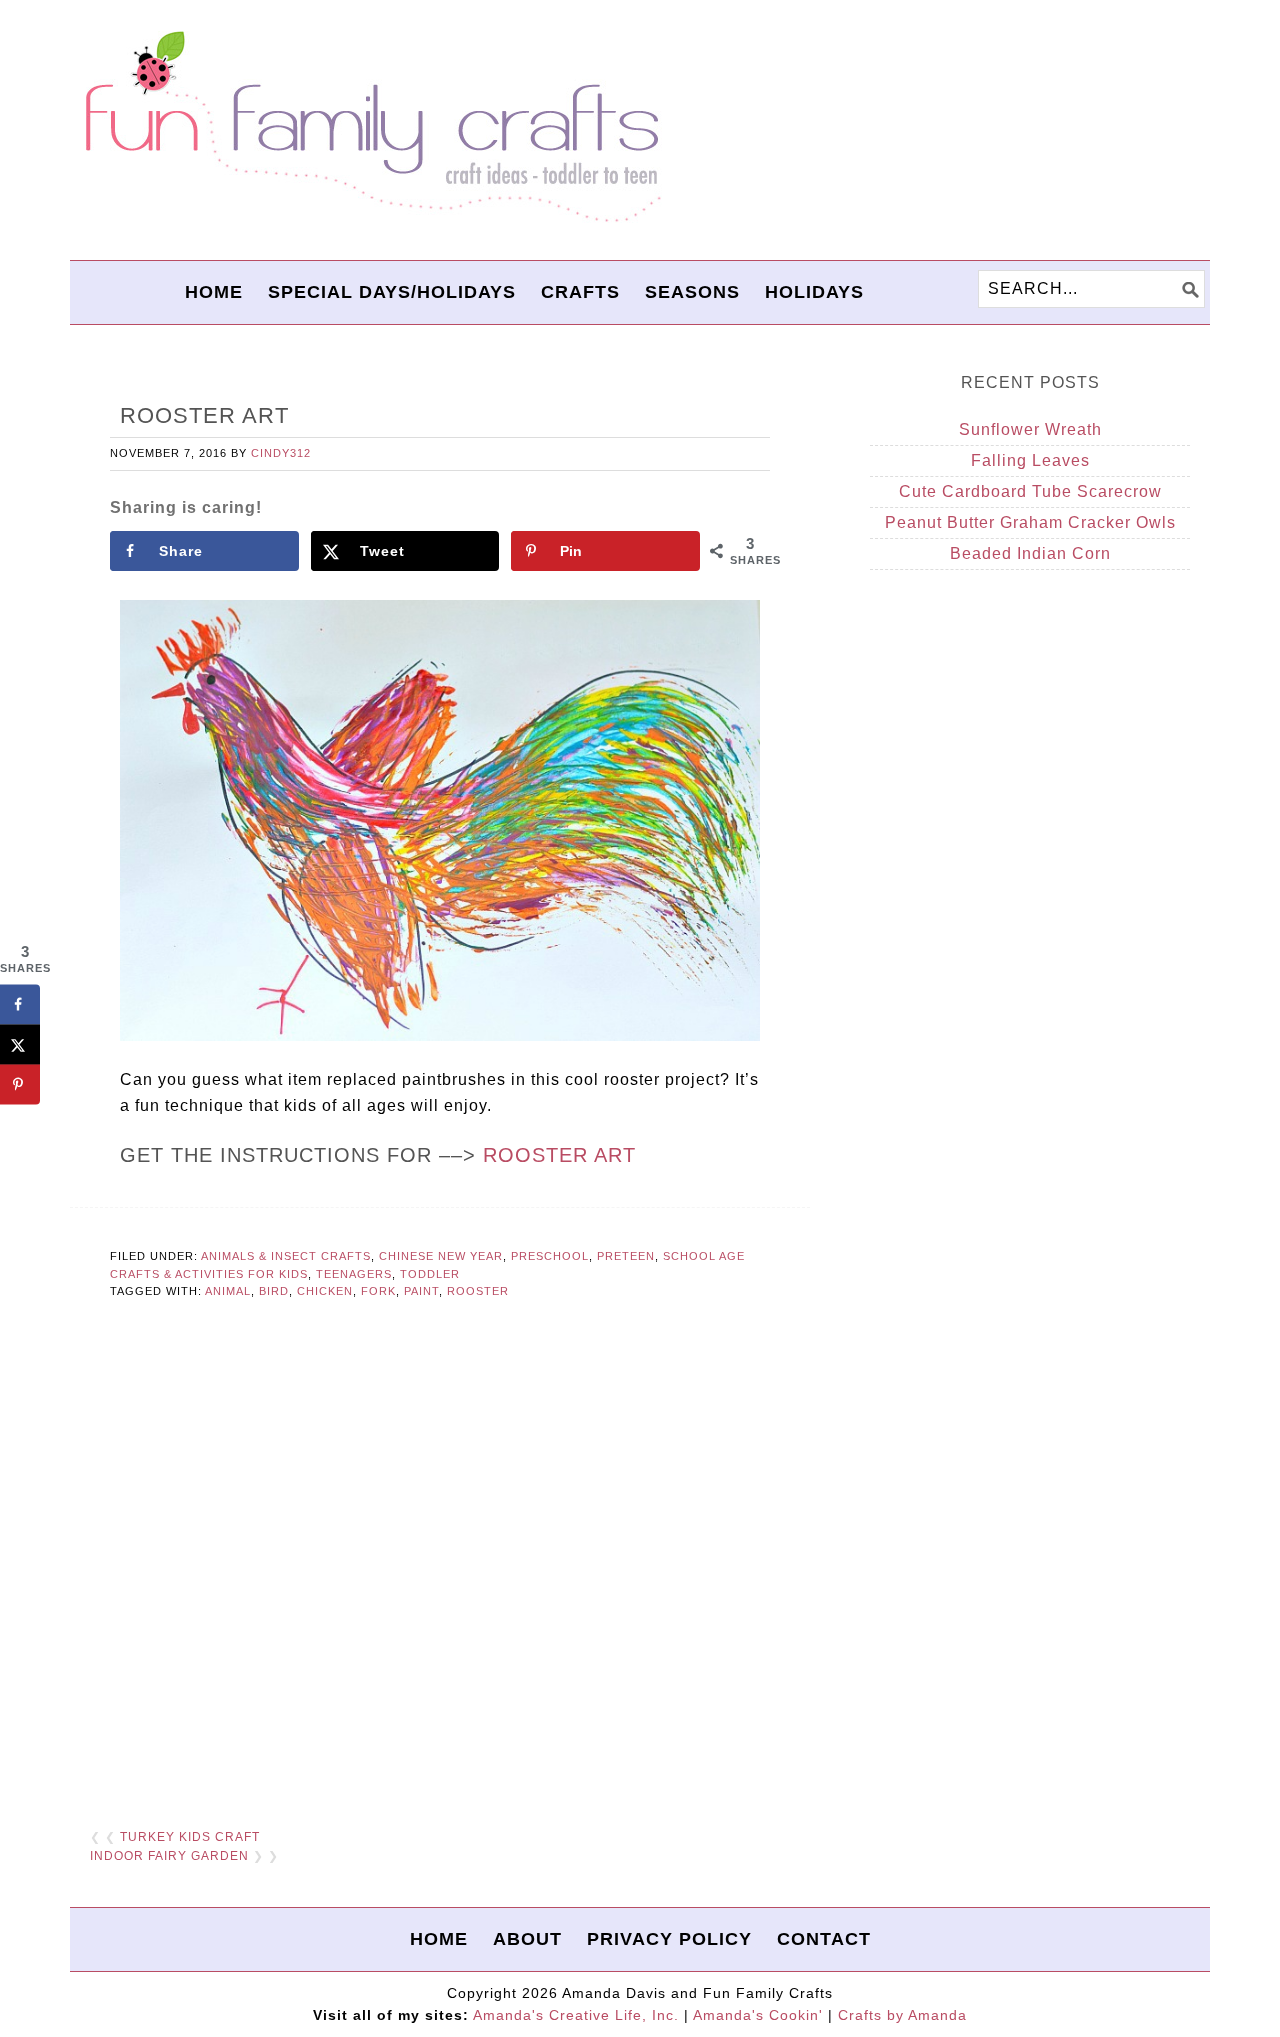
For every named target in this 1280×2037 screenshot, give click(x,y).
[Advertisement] (440, 1566)
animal (228, 1291)
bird (274, 1291)
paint (421, 1291)
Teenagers (354, 1274)
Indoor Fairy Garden (169, 1856)
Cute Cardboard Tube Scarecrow (1030, 491)
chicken (325, 1291)
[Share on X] (20, 1045)
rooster (478, 1291)
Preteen (626, 1256)
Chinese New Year (441, 1256)
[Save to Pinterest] (20, 1085)
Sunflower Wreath (1030, 429)
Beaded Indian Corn (1030, 553)
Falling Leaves (1030, 460)
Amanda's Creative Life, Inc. (576, 2015)
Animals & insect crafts (286, 1256)
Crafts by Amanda (902, 2015)
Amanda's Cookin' (758, 2015)
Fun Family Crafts (370, 127)
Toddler (430, 1274)
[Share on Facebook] (20, 1005)
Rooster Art (559, 1155)
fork (378, 1291)
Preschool (550, 1256)
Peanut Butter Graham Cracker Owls (1030, 522)
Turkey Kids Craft (190, 1837)
